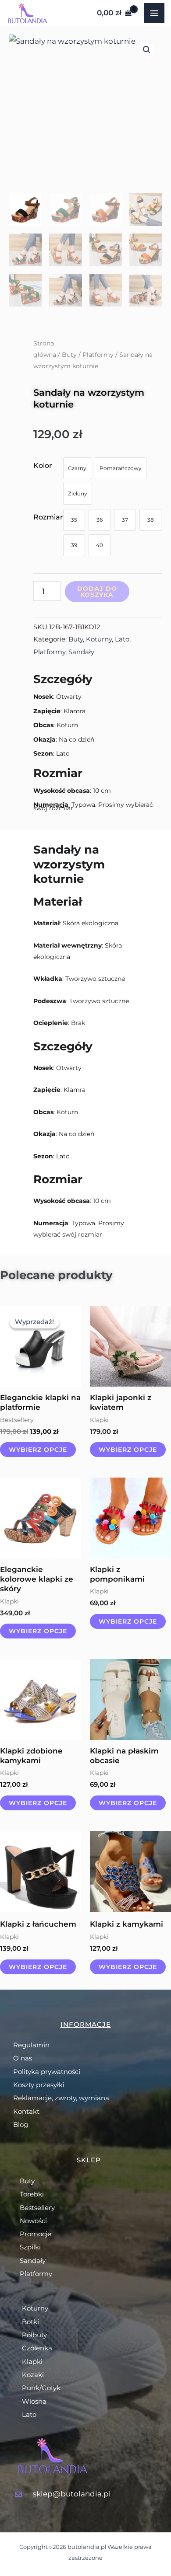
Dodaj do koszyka (97, 592)
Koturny (99, 639)
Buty (69, 355)
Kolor (43, 465)
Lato (122, 639)
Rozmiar (48, 517)
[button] (147, 50)
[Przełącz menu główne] (154, 13)
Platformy (98, 355)
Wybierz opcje (38, 1450)
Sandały (81, 652)
